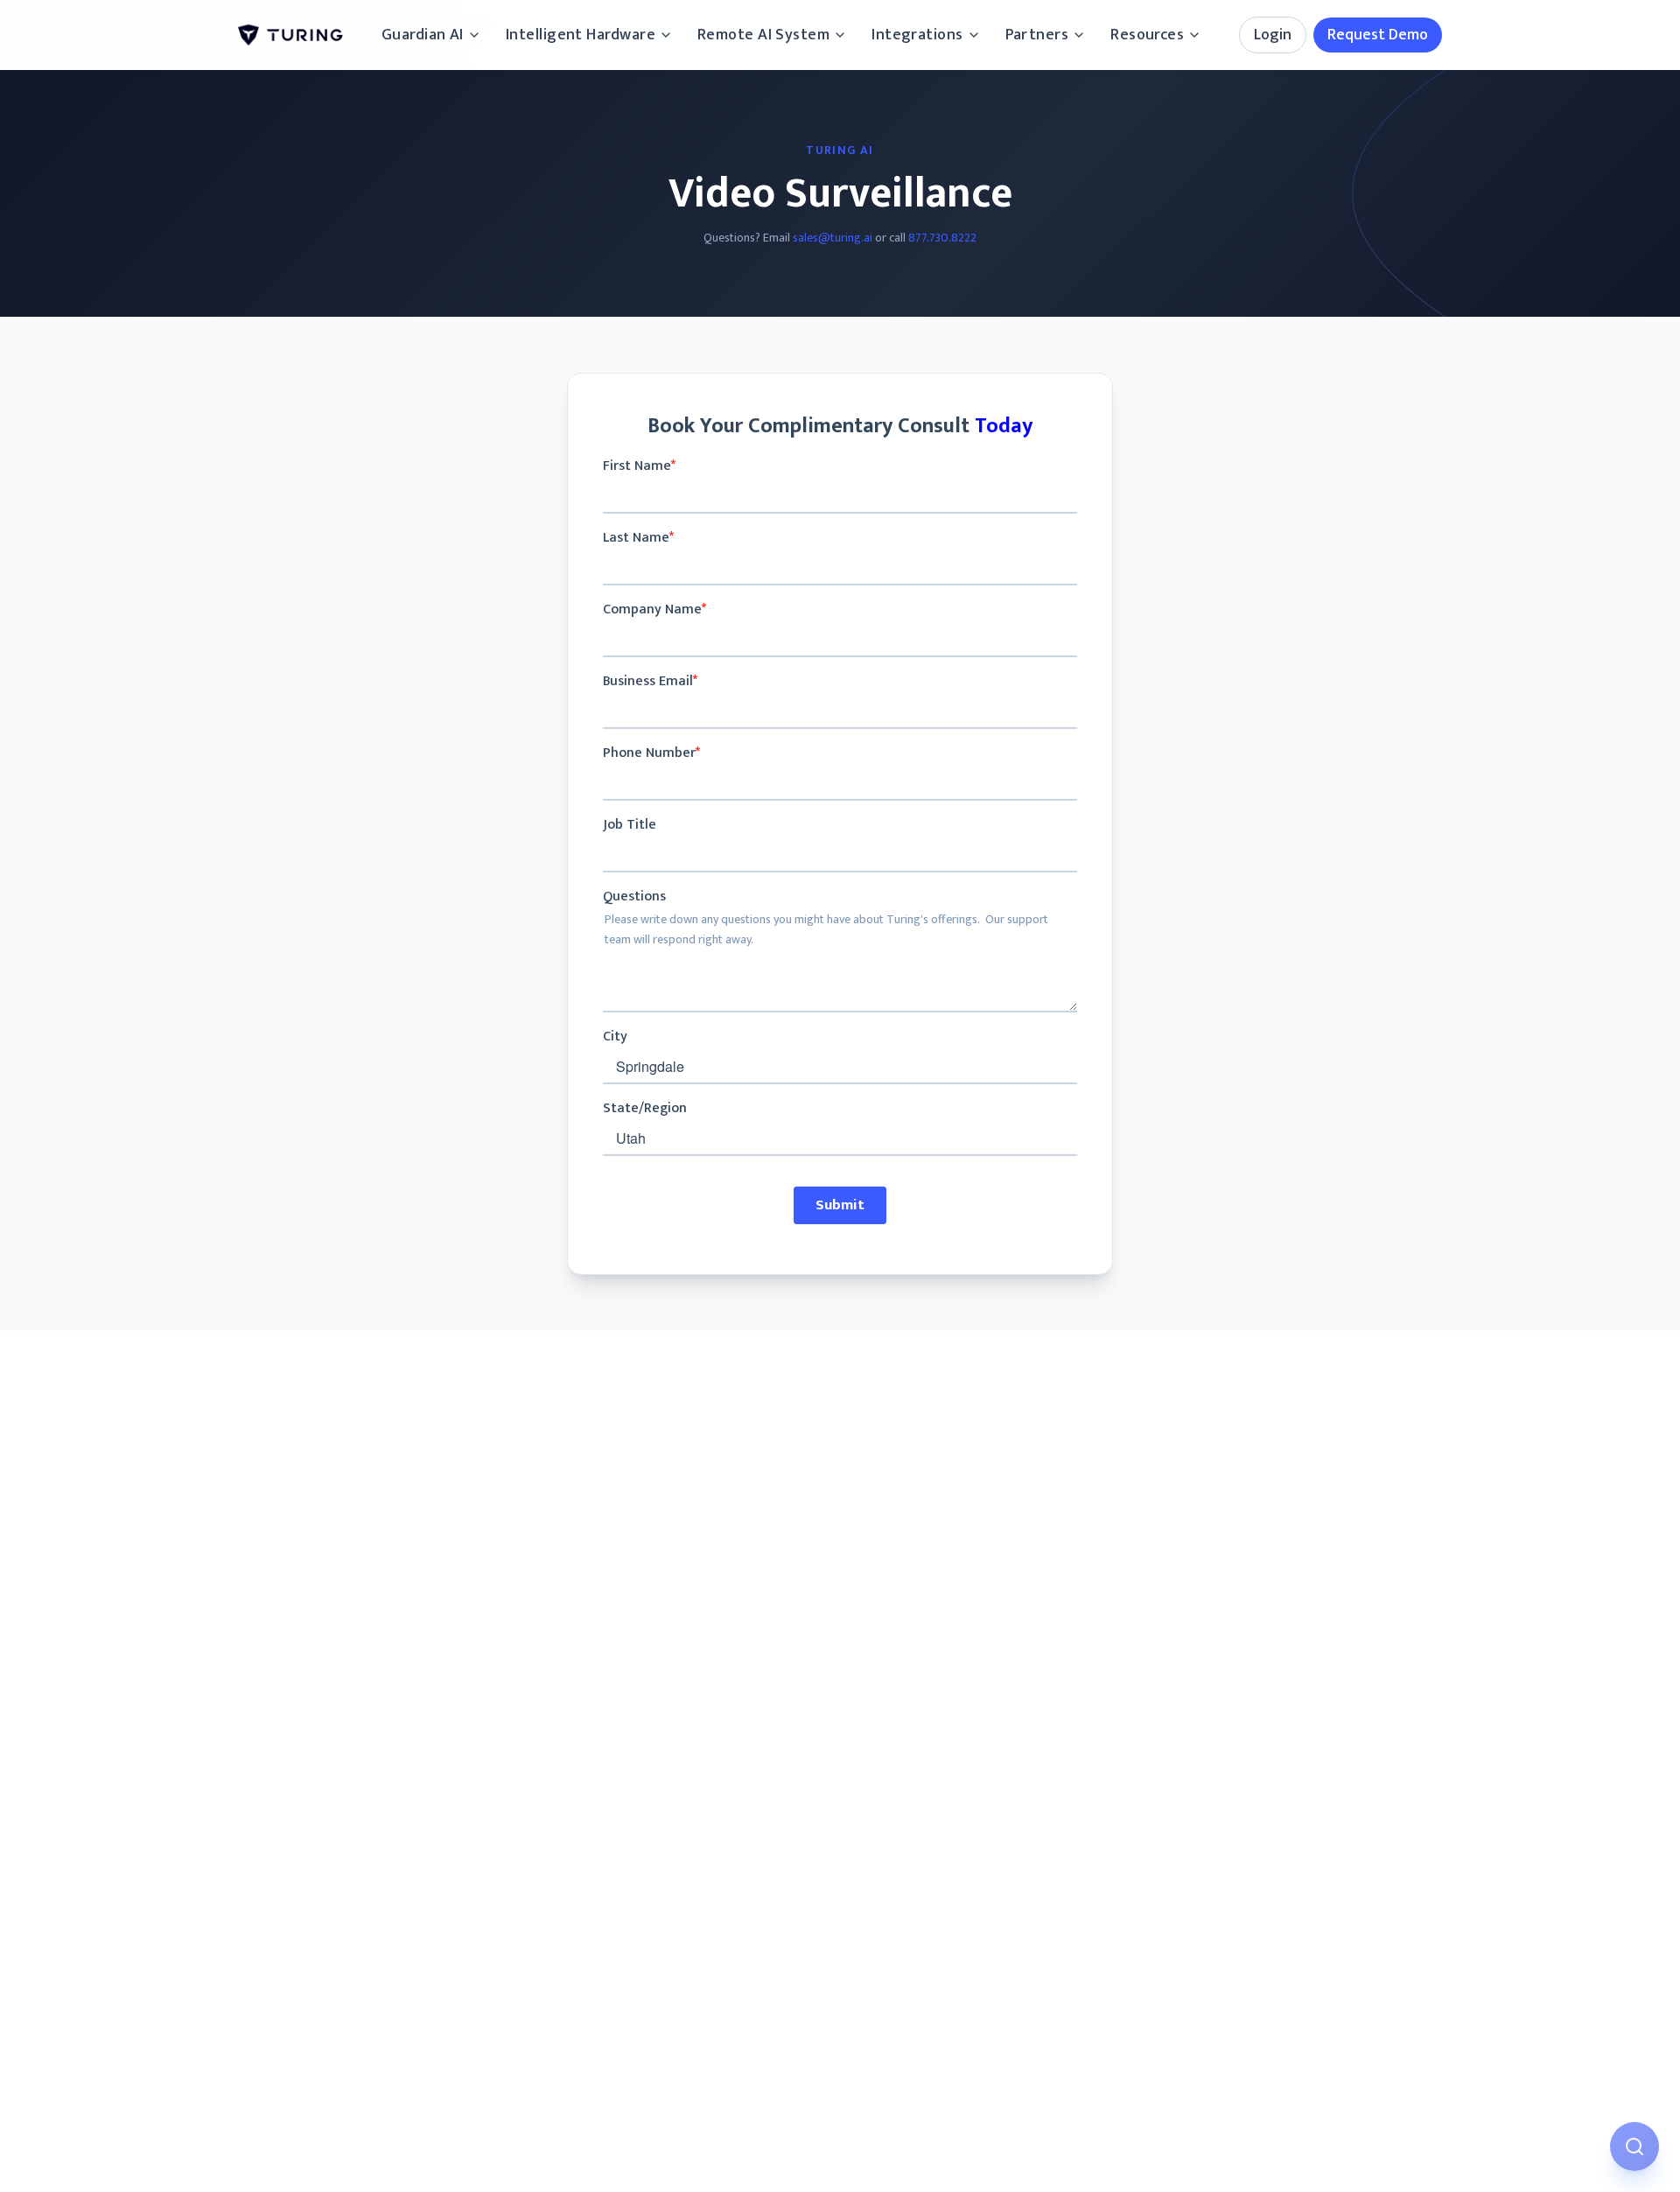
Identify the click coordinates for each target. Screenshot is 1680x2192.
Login (1273, 35)
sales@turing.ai (833, 238)
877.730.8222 (942, 238)
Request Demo (1378, 35)
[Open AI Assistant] (1634, 2146)
